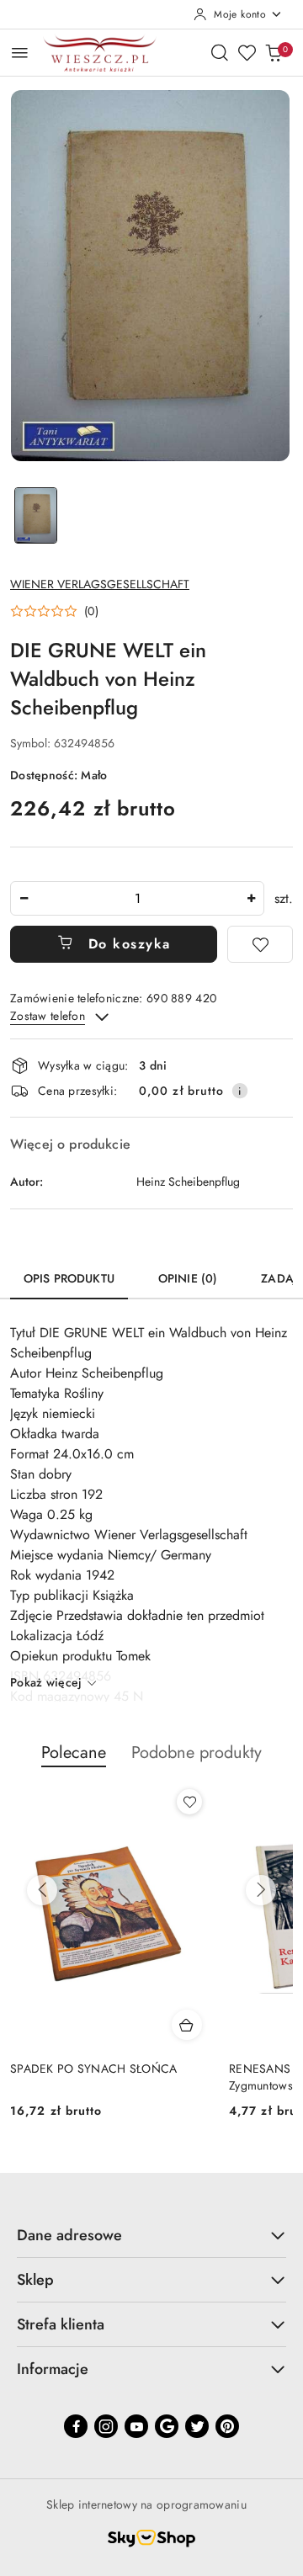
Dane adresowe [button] (69, 2235)
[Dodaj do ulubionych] (260, 944)
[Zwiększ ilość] (251, 898)
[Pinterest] (227, 2426)
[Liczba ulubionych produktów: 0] (247, 52)
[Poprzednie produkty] (42, 1890)
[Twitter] (197, 2426)
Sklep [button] (35, 2280)
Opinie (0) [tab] (188, 1278)
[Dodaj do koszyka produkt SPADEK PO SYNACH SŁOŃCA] (187, 2025)
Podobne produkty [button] (197, 1753)
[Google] (167, 2426)
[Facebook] (76, 2426)
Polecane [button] (74, 1753)
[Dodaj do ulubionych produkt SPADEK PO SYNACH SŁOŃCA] (189, 1802)
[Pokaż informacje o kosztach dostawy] (240, 1091)
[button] (54, 611)
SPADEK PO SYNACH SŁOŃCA (93, 2069)
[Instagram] (106, 2426)
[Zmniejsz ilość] (24, 898)
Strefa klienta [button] (61, 2324)
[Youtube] (136, 2426)
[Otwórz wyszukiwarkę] (220, 52)
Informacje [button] (53, 2369)
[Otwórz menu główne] (20, 53)
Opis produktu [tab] (69, 1278)
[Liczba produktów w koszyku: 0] (274, 52)
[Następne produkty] (261, 1890)
